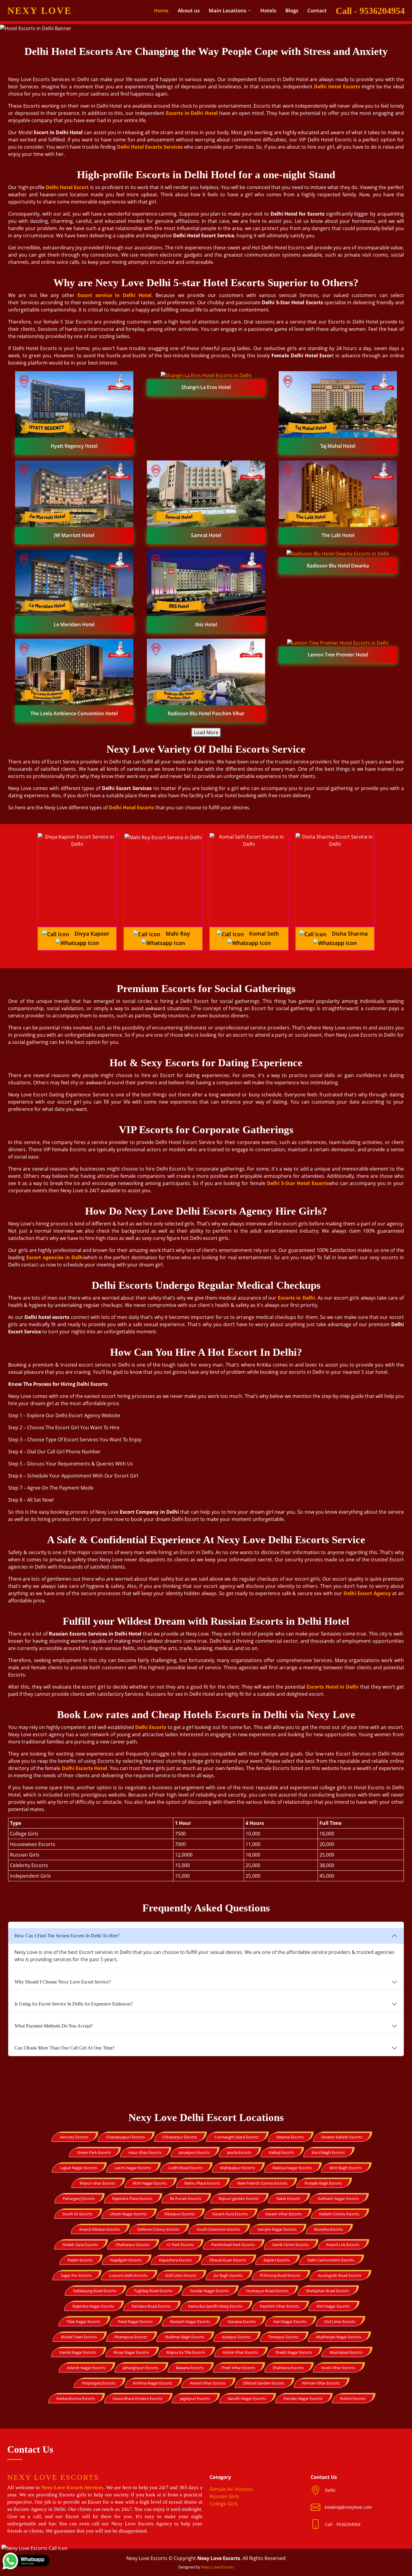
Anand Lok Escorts (343, 2245)
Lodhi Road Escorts (185, 2168)
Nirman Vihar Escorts (321, 2383)
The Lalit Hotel (338, 535)
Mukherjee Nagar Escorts (339, 2337)
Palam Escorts (80, 2260)
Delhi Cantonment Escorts (331, 2260)
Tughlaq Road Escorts (153, 2291)
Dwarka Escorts (290, 2137)
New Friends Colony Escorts (262, 2183)
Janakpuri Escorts (194, 2152)
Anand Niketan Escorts (99, 2229)
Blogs (292, 10)
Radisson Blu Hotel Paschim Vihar (206, 713)
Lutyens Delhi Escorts (128, 2275)
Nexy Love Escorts (218, 2567)
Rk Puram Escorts (185, 2198)
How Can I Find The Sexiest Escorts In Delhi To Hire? (67, 1936)
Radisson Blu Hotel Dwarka (338, 566)
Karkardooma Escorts (76, 2398)
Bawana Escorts (190, 2368)
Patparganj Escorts (99, 2383)
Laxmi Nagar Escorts (133, 2168)
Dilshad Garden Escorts (264, 2383)
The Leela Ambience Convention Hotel (74, 713)
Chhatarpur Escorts (180, 2137)
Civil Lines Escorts (340, 2322)
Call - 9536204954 (370, 11)
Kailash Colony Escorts (339, 2214)
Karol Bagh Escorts (328, 2152)
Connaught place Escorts (237, 2137)
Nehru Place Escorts (202, 2183)
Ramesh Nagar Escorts (190, 2322)
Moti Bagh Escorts (345, 2168)
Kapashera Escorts (175, 2260)
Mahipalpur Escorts (238, 2168)
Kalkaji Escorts (281, 2152)
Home (161, 10)
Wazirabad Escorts (346, 2352)
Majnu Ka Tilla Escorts (186, 2352)
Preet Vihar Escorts (238, 2368)
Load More (206, 732)
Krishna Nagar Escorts (153, 2383)
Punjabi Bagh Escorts (323, 2183)
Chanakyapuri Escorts (125, 2137)
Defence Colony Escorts (158, 2229)
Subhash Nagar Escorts (338, 2198)
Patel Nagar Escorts (135, 2322)
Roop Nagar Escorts (131, 2352)
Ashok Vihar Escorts (240, 2352)
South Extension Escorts (218, 2229)
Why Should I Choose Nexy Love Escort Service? (63, 1982)
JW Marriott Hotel (74, 535)
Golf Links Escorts (181, 2275)
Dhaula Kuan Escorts (228, 2260)
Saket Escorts (288, 2198)
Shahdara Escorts (288, 2368)
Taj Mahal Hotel (338, 446)
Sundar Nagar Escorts (209, 2291)
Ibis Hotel (206, 624)
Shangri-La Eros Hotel (206, 387)
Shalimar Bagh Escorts (184, 2337)
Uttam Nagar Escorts (128, 2214)
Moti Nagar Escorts (150, 2183)
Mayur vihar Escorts (97, 2183)
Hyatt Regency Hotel (74, 446)
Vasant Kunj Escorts (230, 2214)
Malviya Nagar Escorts (292, 2168)
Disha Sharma (350, 934)
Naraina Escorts (242, 2322)
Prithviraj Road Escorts (280, 2275)
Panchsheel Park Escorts (233, 2245)
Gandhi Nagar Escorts (247, 2398)
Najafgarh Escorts (126, 2260)
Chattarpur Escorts (132, 2245)
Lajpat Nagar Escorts (78, 2168)
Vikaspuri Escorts (180, 2214)
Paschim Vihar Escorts (280, 2306)
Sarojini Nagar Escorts (277, 2229)
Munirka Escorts (328, 2229)
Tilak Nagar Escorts (84, 2322)
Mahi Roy (178, 934)
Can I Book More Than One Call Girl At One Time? (65, 2048)
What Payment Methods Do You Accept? (54, 2026)
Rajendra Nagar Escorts (93, 2306)
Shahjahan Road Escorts (327, 2291)
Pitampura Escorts (131, 2337)
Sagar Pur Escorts (76, 2275)
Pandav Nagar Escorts (303, 2398)
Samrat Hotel (206, 535)
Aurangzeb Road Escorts (340, 2275)
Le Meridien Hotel (74, 624)
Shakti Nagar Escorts (294, 2352)
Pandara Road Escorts (151, 2306)
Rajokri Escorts (277, 2260)
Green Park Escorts (94, 2152)
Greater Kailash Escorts (342, 2137)
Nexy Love (40, 11)
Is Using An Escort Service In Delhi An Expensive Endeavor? (74, 2004)
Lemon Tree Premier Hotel (338, 655)
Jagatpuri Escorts (195, 2398)
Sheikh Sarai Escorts (80, 2245)
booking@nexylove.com (348, 2507)
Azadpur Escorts (236, 2337)
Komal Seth (264, 934)
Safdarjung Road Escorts (95, 2291)
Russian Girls (224, 2496)
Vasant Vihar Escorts (283, 2214)
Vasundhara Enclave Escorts (138, 2398)
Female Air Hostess (231, 2489)
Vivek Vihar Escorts (338, 2368)
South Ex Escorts (77, 2214)
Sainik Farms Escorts (290, 2245)
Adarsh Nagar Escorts (86, 2368)
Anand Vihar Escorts (208, 2383)
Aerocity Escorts (74, 2137)
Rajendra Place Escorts (132, 2198)
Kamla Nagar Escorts (78, 2352)
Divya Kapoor (92, 934)
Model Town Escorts (79, 2337)
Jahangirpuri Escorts (141, 2368)
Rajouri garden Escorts (239, 2198)
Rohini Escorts (353, 2398)
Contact (317, 10)
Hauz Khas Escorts (145, 2152)
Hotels (268, 10)
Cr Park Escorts (180, 2245)
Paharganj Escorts (79, 2198)
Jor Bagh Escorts (228, 2275)
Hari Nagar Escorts (290, 2322)
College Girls (224, 2504)
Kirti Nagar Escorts (333, 2306)
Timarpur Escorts (283, 2337)
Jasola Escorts (239, 2152)
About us (189, 10)
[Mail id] (318, 2524)
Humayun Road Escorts (267, 2291)
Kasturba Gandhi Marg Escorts (215, 2306)
